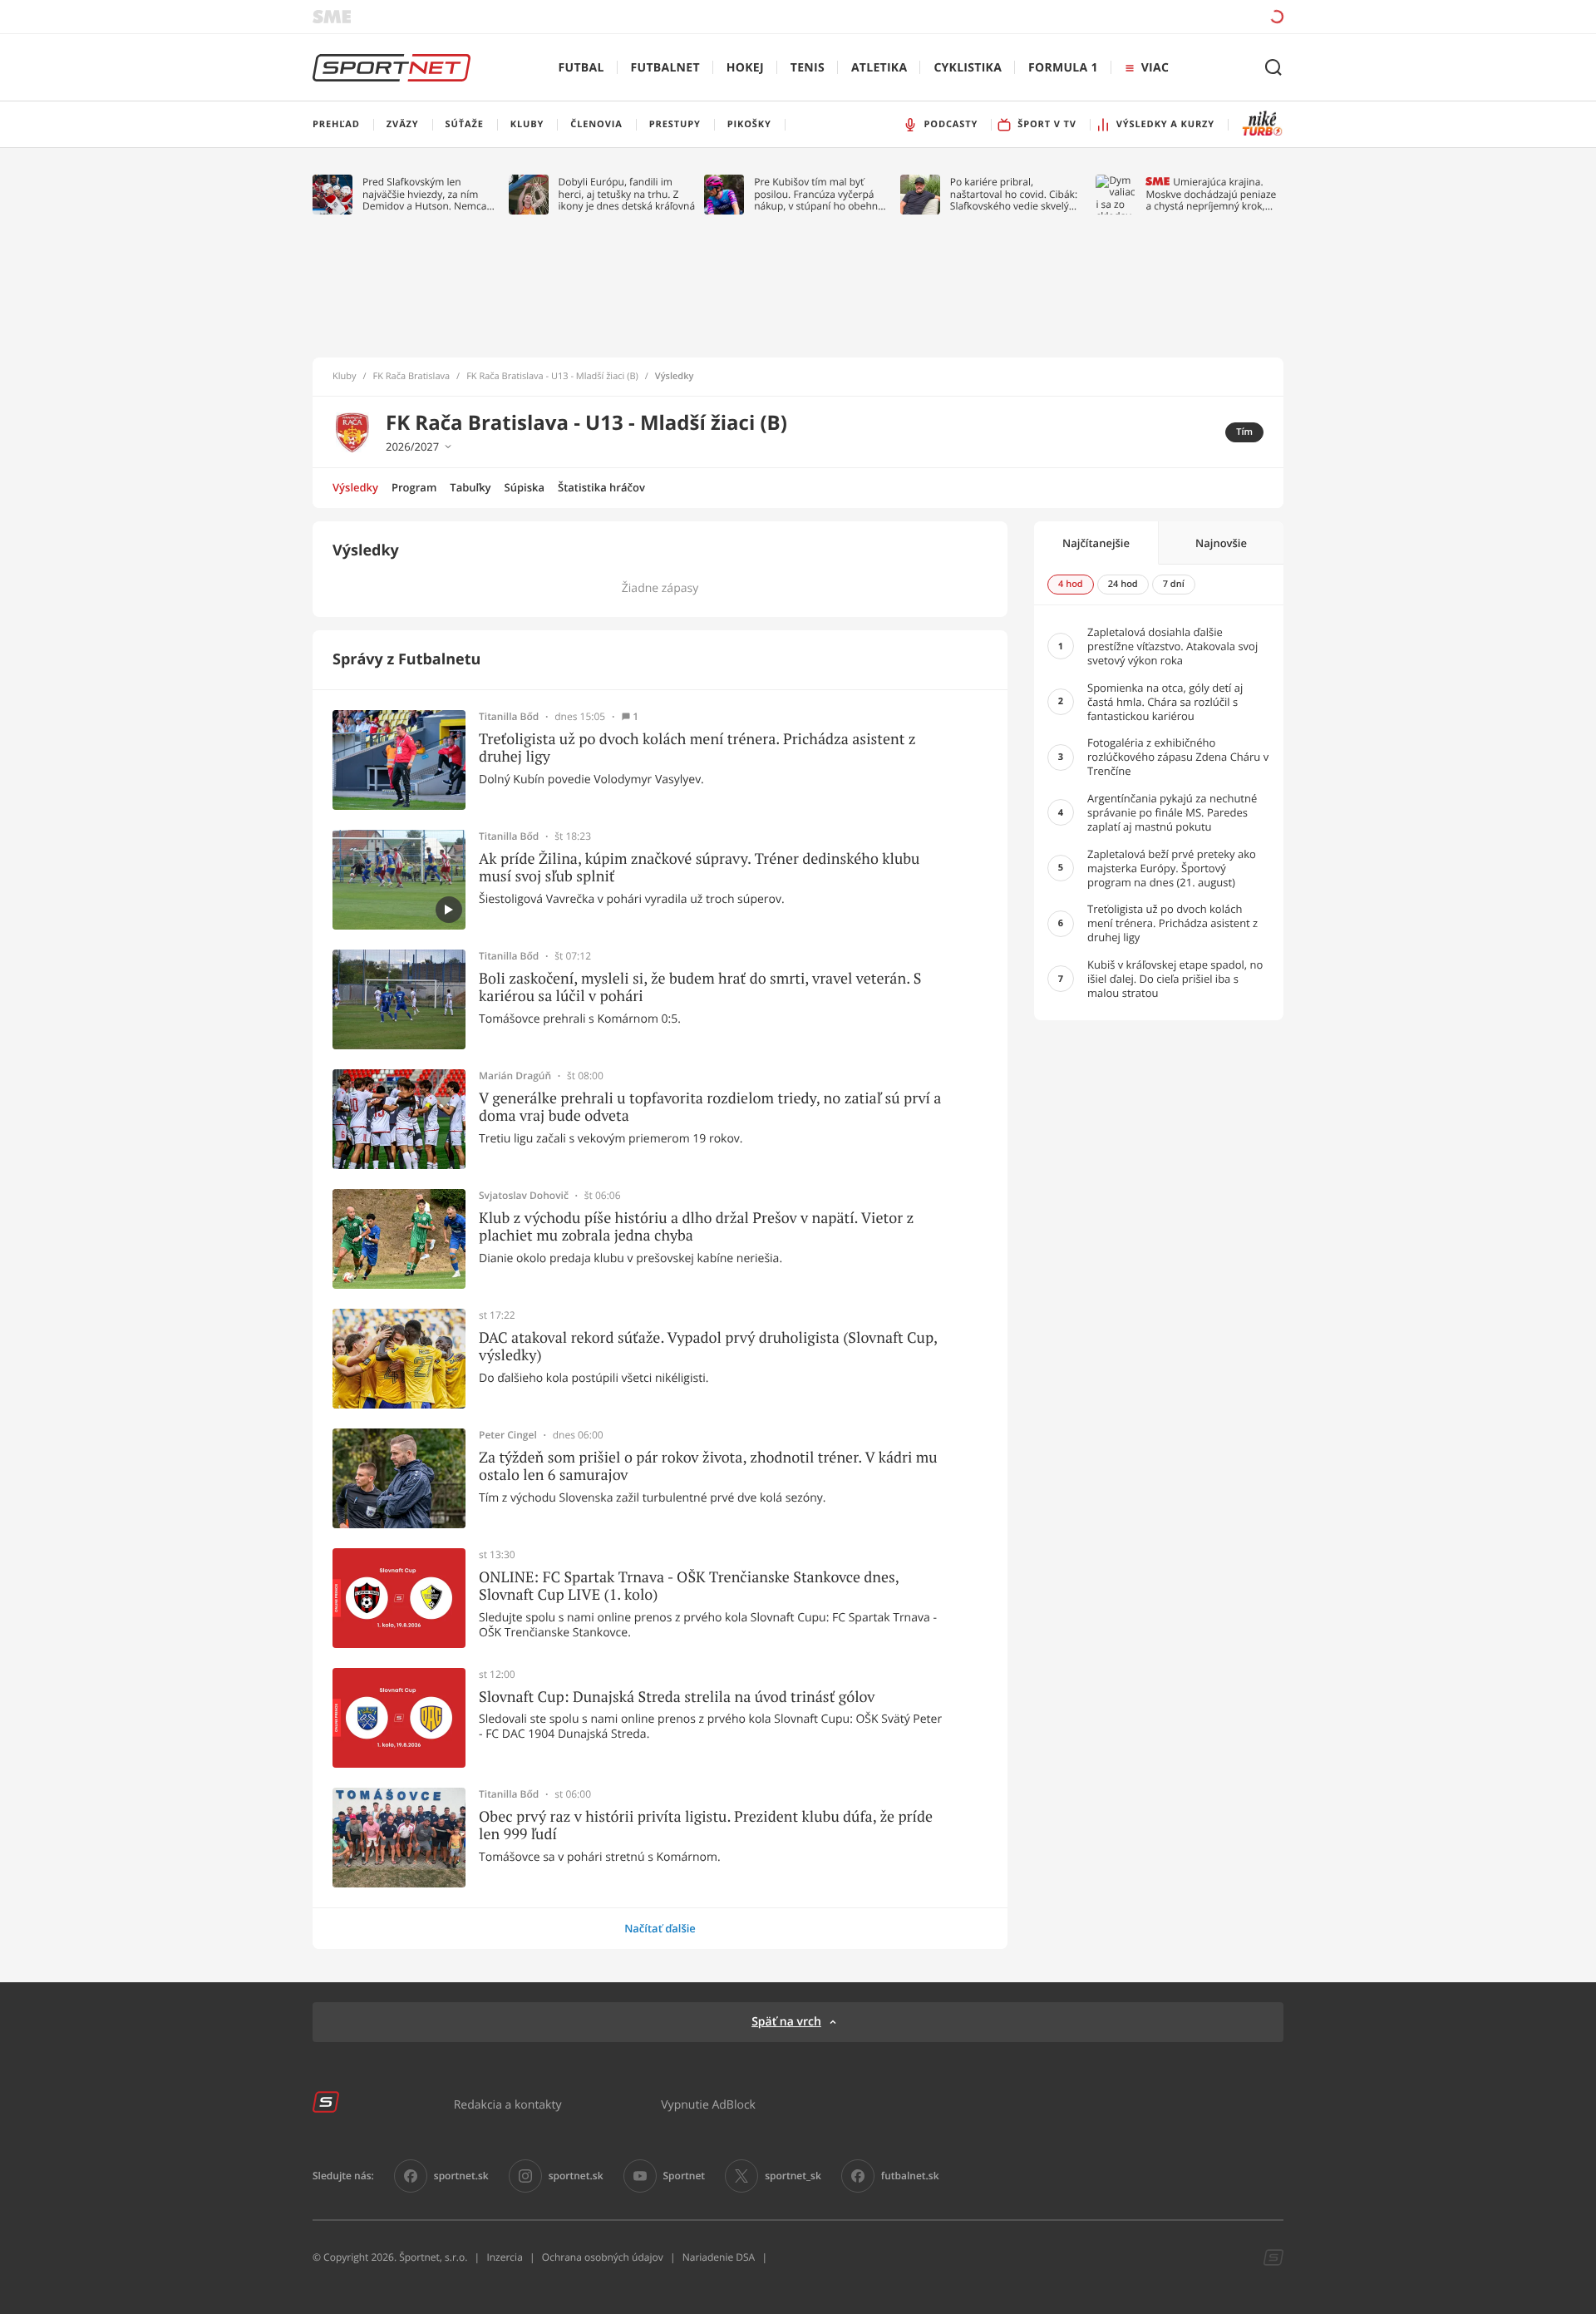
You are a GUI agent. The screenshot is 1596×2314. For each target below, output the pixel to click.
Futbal (581, 68)
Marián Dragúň (515, 1076)
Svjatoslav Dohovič (524, 1196)
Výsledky (355, 487)
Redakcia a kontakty (508, 2104)
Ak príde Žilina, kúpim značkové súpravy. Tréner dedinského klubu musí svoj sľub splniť (699, 868)
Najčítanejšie (1096, 543)
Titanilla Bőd (509, 717)
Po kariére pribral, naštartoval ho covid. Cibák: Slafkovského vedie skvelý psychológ (1014, 194)
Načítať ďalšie (660, 1928)
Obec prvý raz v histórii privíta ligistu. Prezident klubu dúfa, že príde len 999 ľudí (706, 1826)
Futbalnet (665, 68)
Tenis (808, 68)
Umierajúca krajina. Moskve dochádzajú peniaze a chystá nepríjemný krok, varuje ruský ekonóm (1211, 194)
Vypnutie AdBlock (708, 2104)
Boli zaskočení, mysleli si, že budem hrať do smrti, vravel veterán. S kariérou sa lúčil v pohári (700, 987)
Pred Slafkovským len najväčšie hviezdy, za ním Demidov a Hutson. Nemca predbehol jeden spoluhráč (425, 194)
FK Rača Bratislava (412, 377)
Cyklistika (968, 68)
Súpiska (525, 487)
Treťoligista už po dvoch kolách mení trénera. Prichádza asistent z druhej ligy (697, 748)
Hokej (745, 68)
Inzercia (504, 2257)
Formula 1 (1063, 68)
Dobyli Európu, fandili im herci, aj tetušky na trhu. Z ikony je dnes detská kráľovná (627, 194)
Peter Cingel (508, 1435)
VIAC (1155, 68)
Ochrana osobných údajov (603, 2257)
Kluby (345, 377)
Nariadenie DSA (719, 2257)
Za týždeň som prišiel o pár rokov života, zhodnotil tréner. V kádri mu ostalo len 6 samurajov (708, 1466)
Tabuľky (470, 487)
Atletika (879, 68)
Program (414, 487)
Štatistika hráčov (601, 487)
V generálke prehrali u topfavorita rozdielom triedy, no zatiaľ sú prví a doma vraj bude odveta (710, 1107)
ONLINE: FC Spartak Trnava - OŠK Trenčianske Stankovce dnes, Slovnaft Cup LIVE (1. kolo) (689, 1586)
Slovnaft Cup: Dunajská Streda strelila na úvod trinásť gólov (677, 1697)
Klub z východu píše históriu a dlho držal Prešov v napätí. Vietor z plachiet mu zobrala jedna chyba (696, 1227)
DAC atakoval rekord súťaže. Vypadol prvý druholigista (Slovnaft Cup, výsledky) (708, 1347)
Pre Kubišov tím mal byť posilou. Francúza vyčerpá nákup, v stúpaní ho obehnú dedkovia (819, 194)
